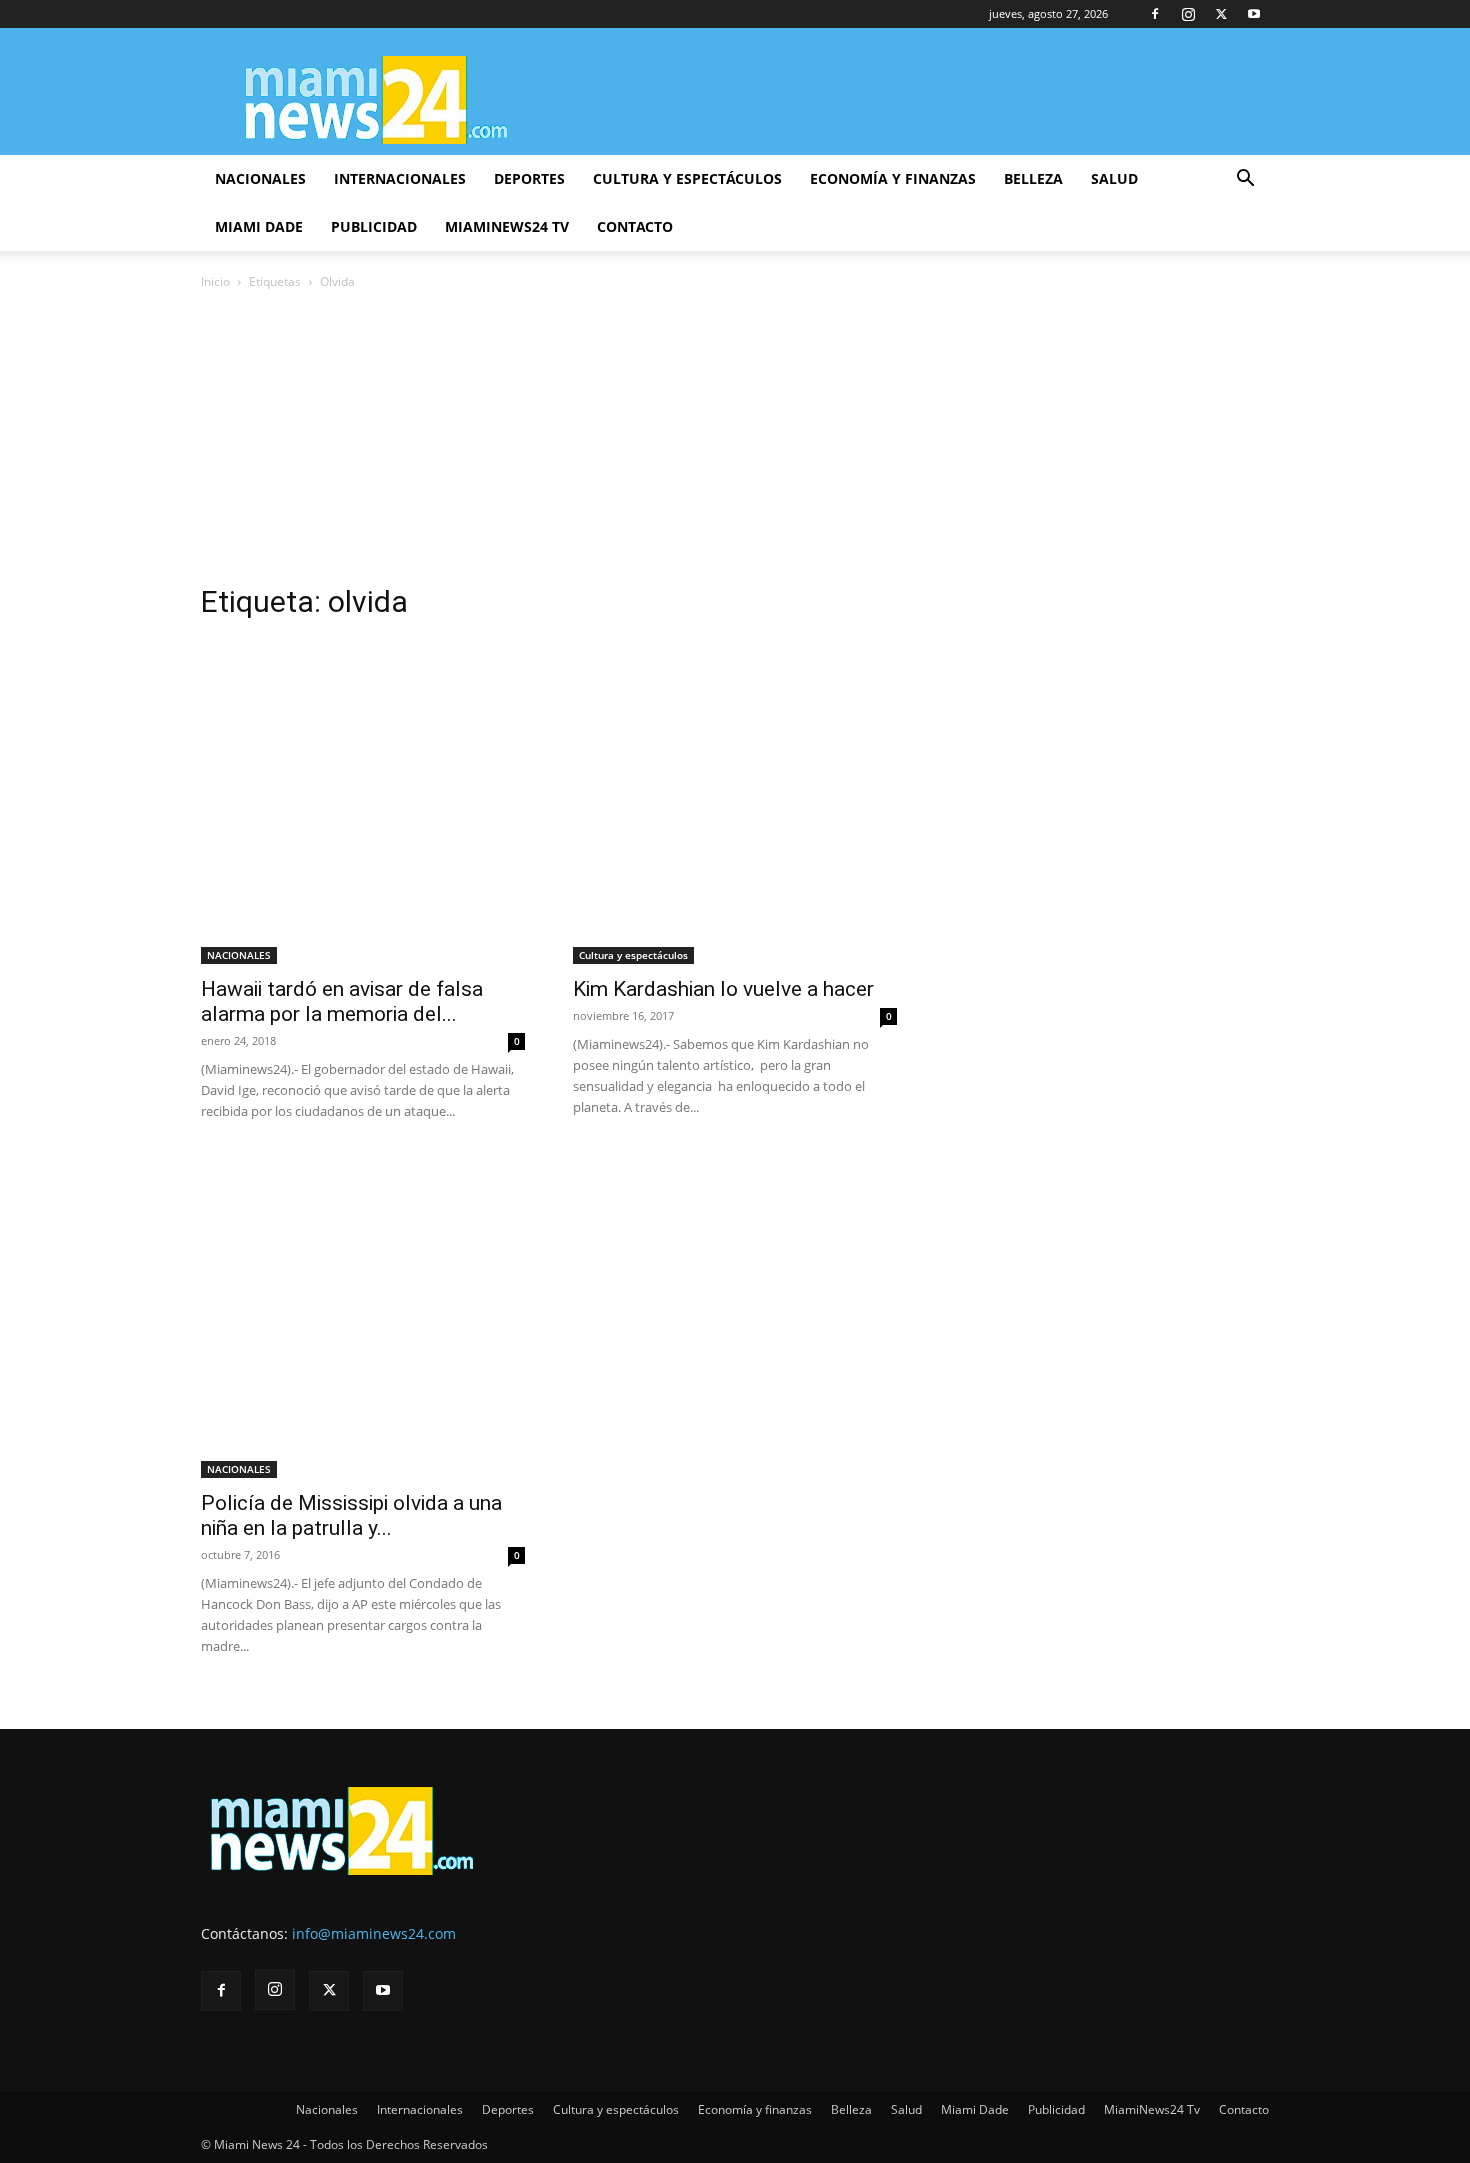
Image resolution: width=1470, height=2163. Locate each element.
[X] (1221, 14)
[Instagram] (1188, 14)
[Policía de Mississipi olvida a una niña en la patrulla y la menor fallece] (363, 1316)
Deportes (529, 178)
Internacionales (400, 178)
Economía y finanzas (893, 178)
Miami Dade (259, 226)
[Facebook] (1155, 14)
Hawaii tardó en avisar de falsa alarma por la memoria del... (342, 1001)
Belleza (1033, 178)
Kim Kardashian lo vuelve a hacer (723, 989)
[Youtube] (1254, 14)
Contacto (635, 226)
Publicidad (374, 226)
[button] (1245, 180)
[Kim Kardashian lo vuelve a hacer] (735, 802)
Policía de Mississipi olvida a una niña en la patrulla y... (351, 1515)
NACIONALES (239, 955)
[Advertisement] (735, 443)
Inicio (215, 281)
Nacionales (260, 178)
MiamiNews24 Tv (507, 226)
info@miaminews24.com (374, 1933)
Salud (1114, 178)
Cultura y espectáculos (687, 178)
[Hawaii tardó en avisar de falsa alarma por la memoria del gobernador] (363, 802)
